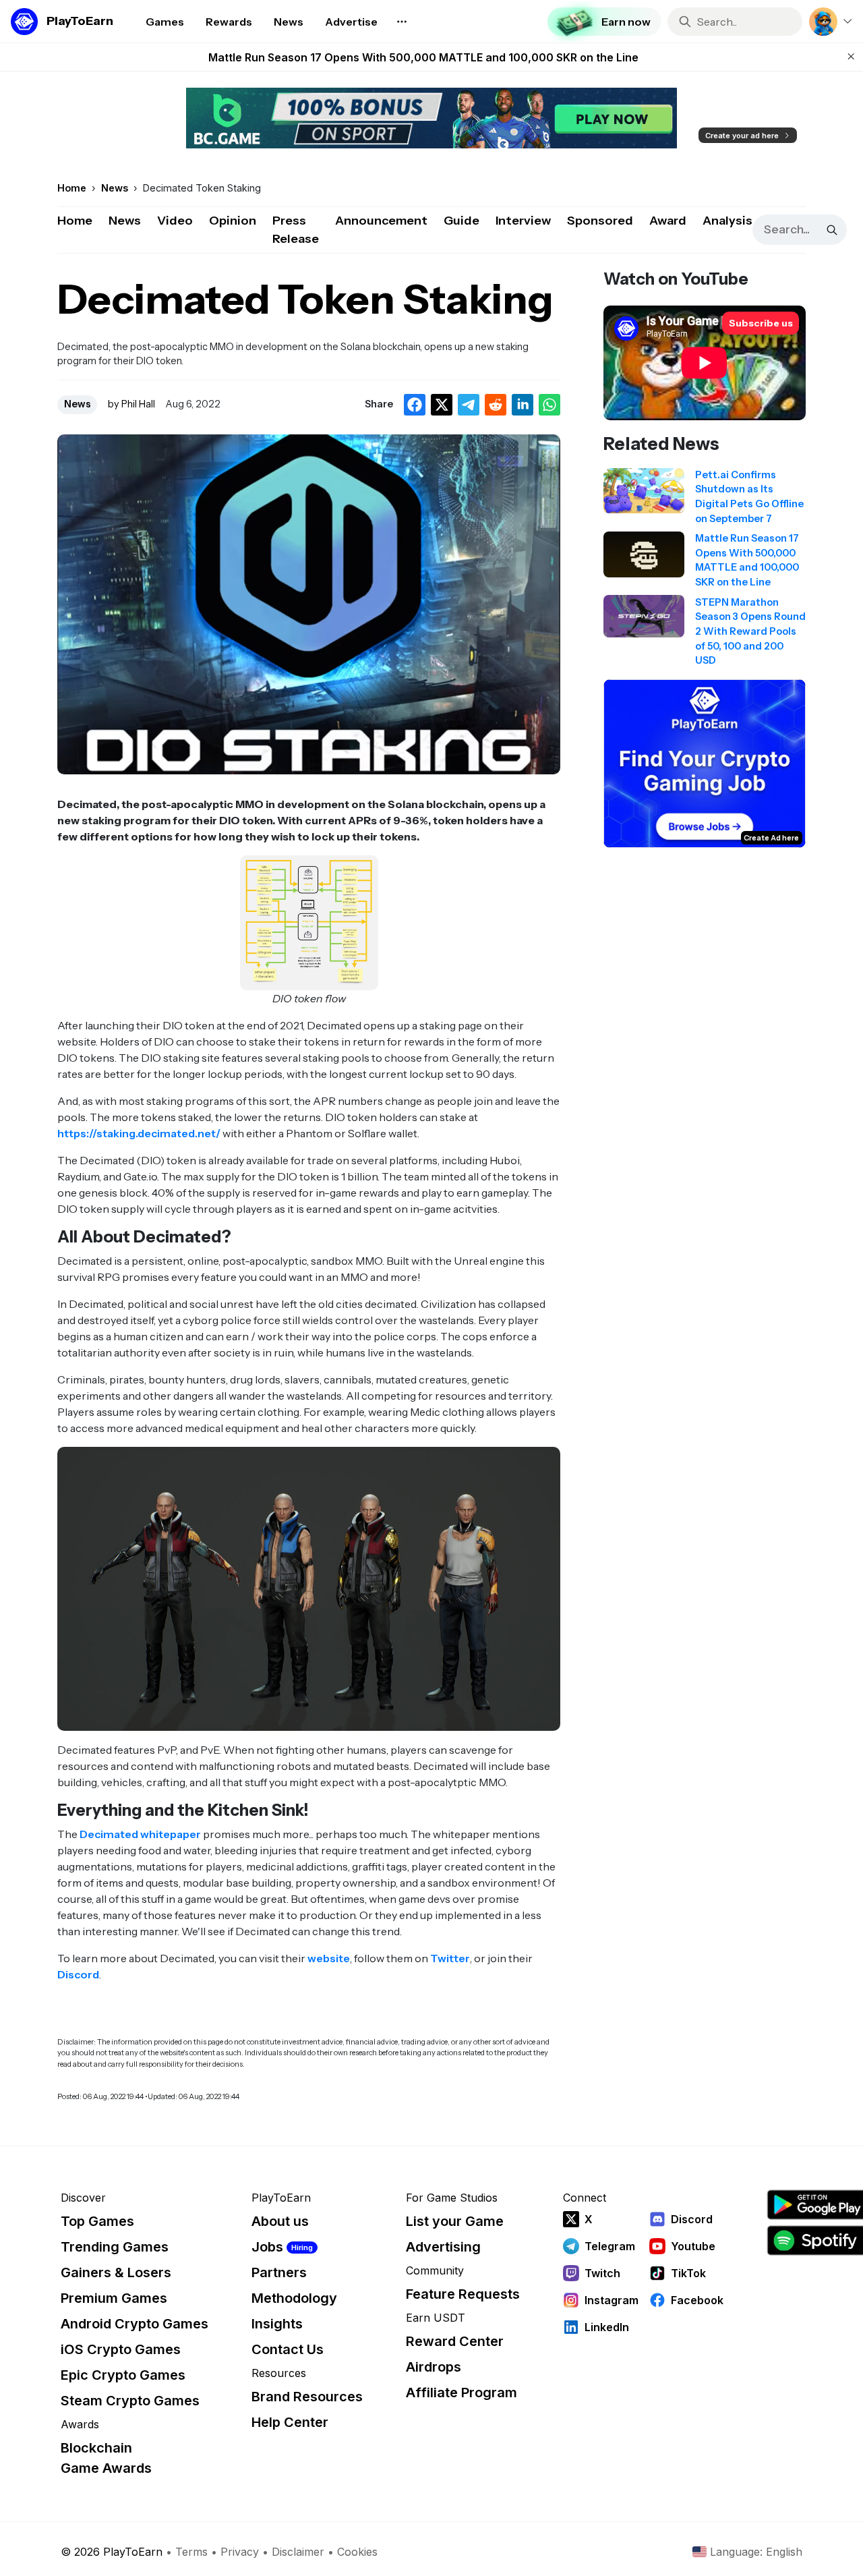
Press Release (296, 230)
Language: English (756, 2552)
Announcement (381, 221)
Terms (191, 2552)
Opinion (233, 221)
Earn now (626, 22)
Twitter (450, 1958)
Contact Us (288, 2349)
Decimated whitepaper (140, 1834)
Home (75, 221)
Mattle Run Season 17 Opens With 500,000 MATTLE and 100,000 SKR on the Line (423, 57)
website (329, 1958)
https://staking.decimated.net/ (139, 1133)
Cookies (357, 2552)
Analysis (727, 221)
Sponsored (600, 221)
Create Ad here (771, 838)
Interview (523, 221)
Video (175, 221)
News (125, 221)
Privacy (240, 2552)
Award (668, 221)
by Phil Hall (131, 404)
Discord (78, 1974)
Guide (462, 221)
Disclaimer (298, 2552)
